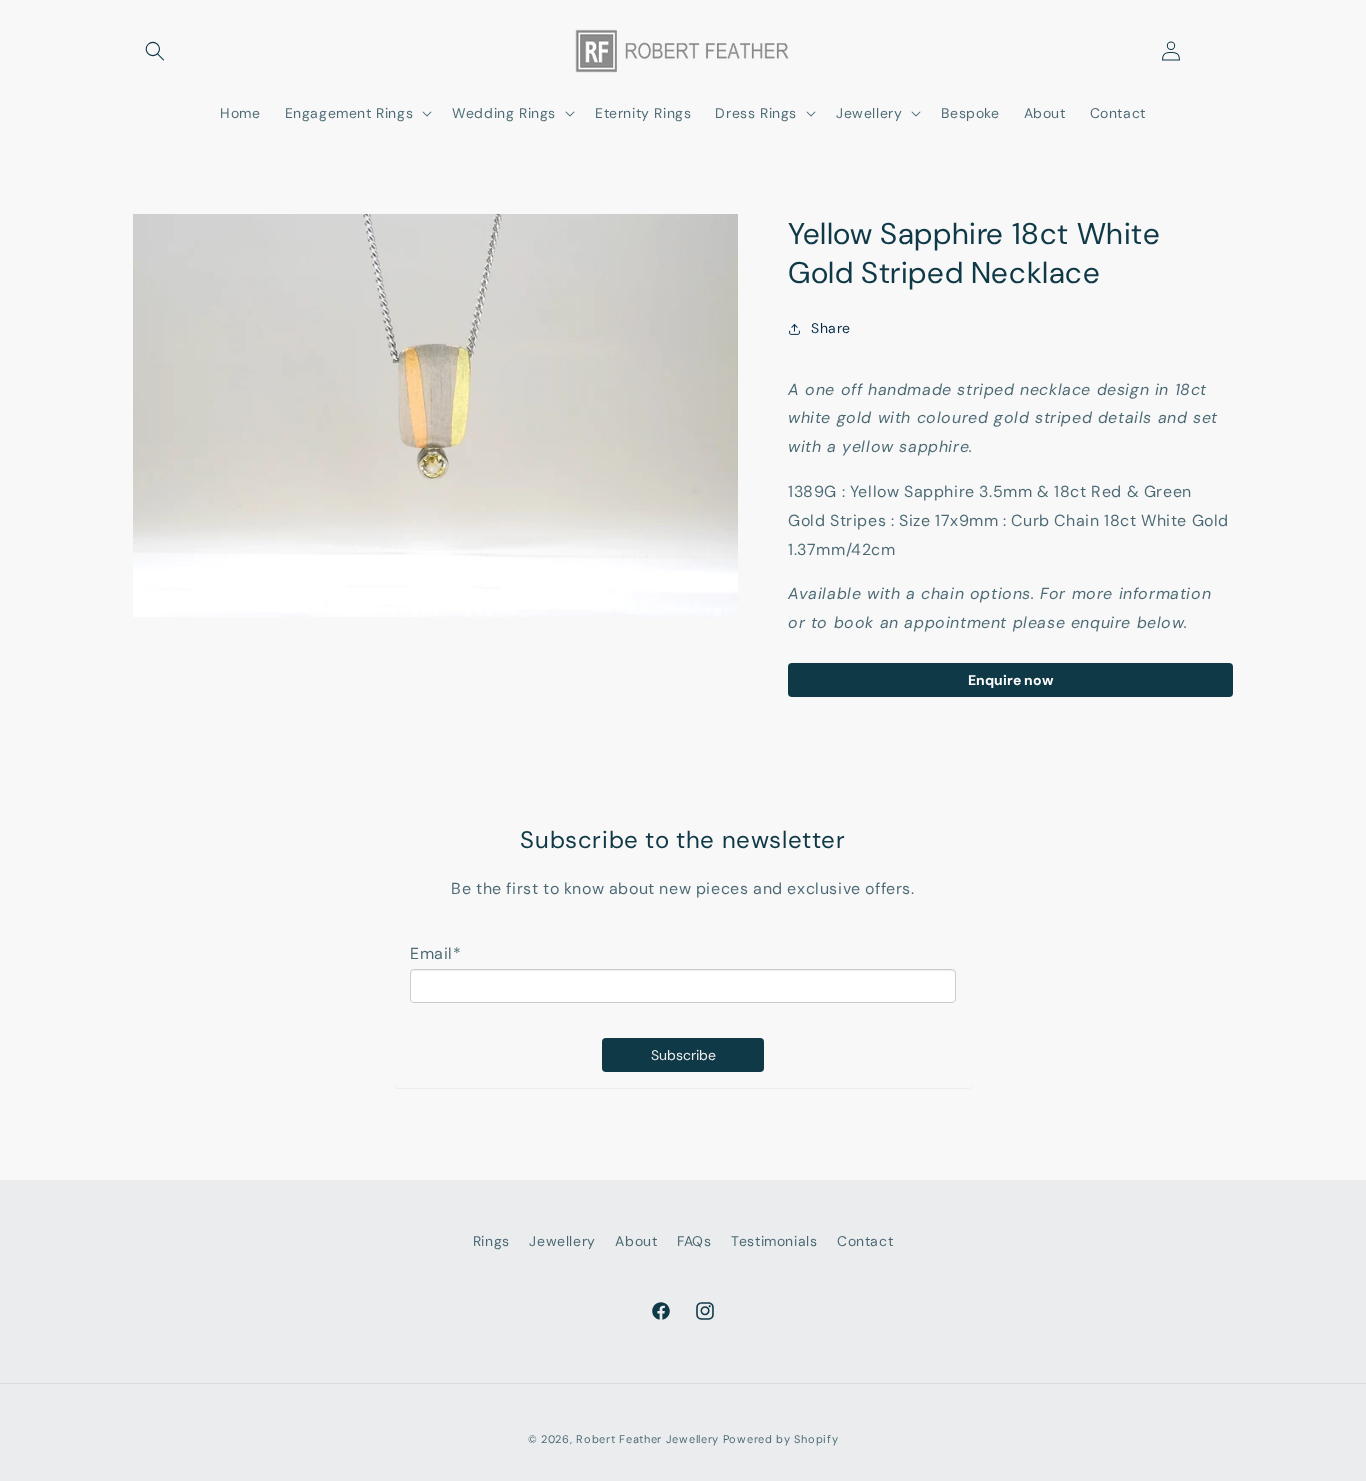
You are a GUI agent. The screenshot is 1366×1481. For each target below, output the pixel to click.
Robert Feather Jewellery (647, 1439)
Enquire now (1010, 680)
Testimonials (774, 1241)
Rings (491, 1241)
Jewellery (562, 1241)
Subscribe (683, 1055)
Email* (436, 953)
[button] (155, 51)
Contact (865, 1241)
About (636, 1241)
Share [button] (831, 328)
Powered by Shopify (781, 1439)
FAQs (694, 1241)
